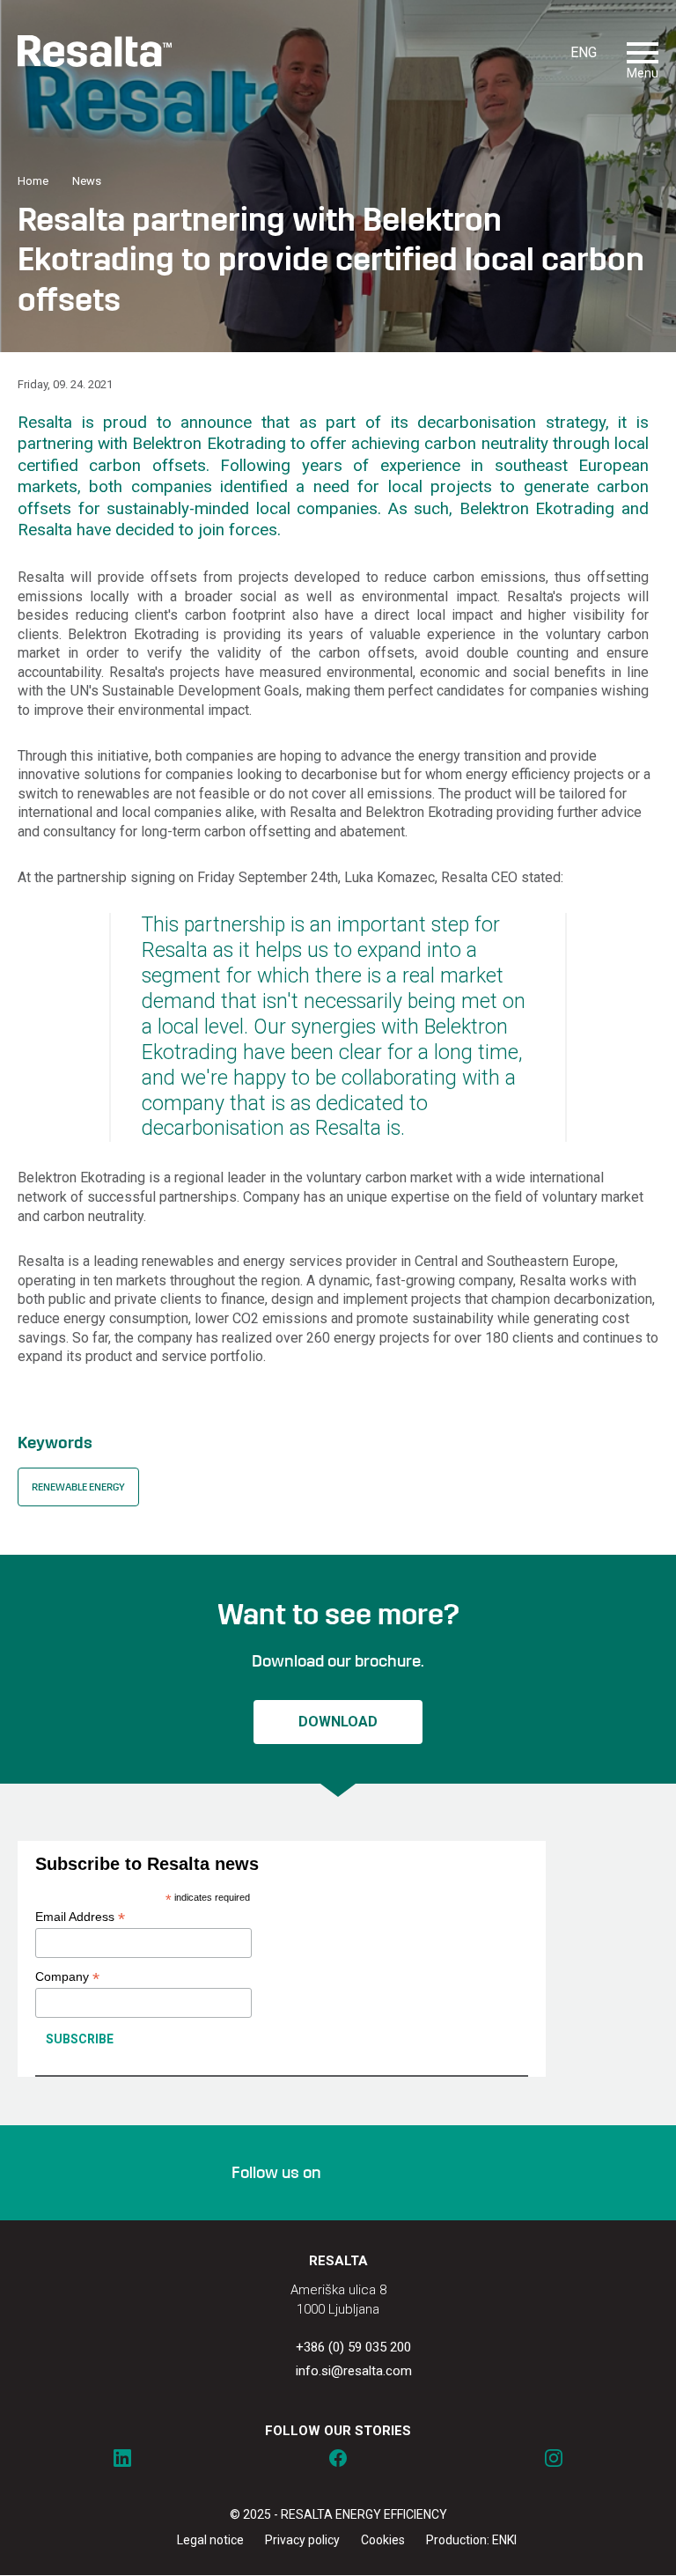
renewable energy (78, 1487)
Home (33, 181)
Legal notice (210, 2540)
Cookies (383, 2540)
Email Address (80, 1917)
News (87, 181)
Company (67, 1977)
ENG (584, 52)
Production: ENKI (471, 2540)
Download (338, 1722)
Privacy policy (302, 2540)
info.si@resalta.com (354, 2371)
